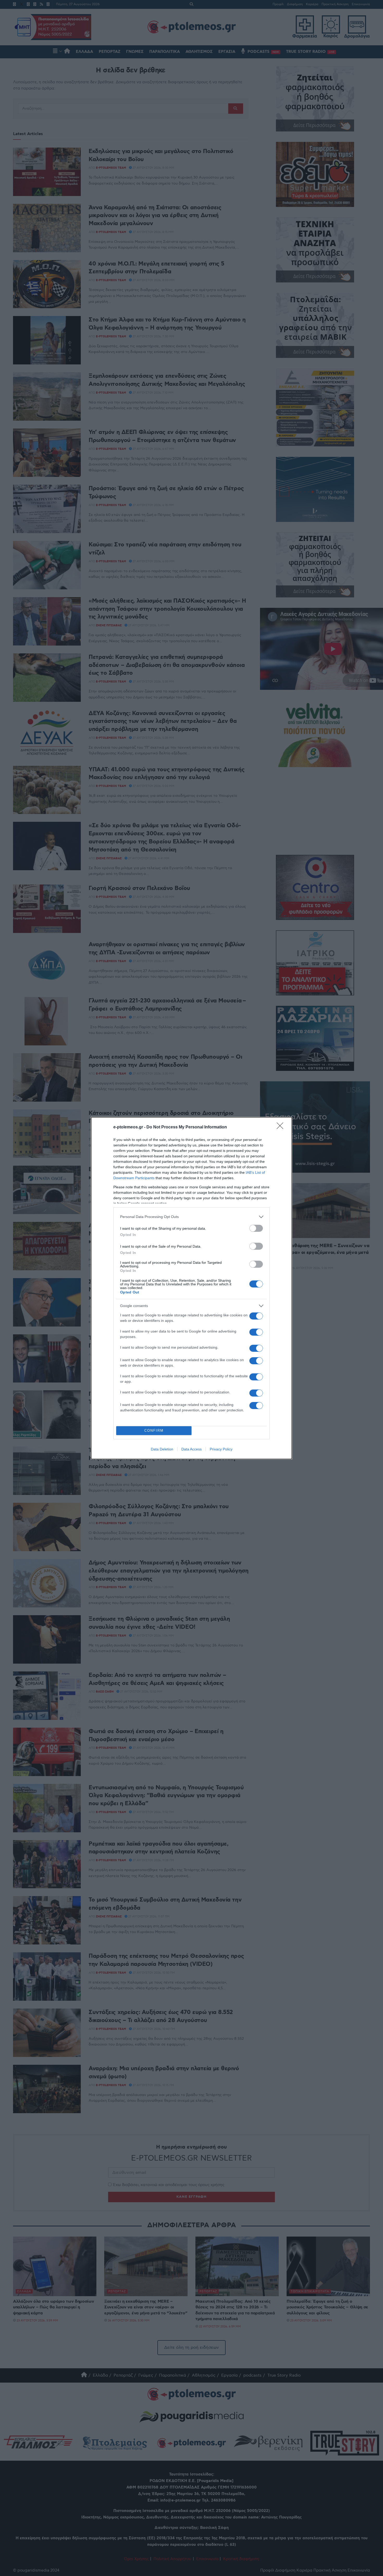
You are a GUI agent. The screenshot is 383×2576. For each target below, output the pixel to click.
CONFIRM (154, 1431)
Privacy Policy (221, 1449)
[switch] (256, 1228)
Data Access (191, 1449)
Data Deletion (162, 1449)
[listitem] (191, 1217)
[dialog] (191, 1288)
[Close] (282, 1127)
